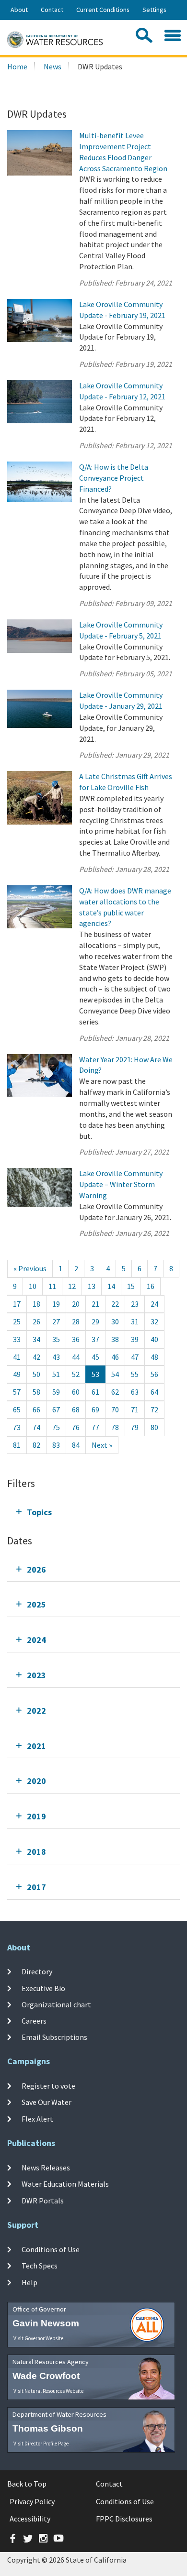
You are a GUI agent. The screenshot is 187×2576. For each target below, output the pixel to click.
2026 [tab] (36, 1569)
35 (56, 1339)
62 (115, 1392)
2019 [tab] (36, 1816)
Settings (154, 10)
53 (95, 1374)
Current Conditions (103, 10)
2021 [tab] (36, 1746)
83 (56, 1445)
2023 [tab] (36, 1675)
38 (115, 1339)
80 (154, 1427)
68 (76, 1409)
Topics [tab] (39, 1512)
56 (154, 1374)
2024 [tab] (36, 1640)
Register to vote (48, 2086)
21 (95, 1304)
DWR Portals (43, 2200)
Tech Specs (40, 2266)
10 (33, 1286)
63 (135, 1392)
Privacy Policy (32, 2501)
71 (135, 1409)
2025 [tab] (36, 1604)
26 (36, 1321)
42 (36, 1357)
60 (76, 1392)
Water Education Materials (65, 2184)
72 (154, 1409)
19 (56, 1304)
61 (95, 1392)
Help (29, 2282)
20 (76, 1304)
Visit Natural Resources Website (48, 2391)
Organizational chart (56, 2004)
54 (115, 1374)
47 (135, 1357)
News (53, 66)
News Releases (46, 2168)
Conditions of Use (51, 2249)
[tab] (93, 1512)
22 (115, 1304)
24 (154, 1304)
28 (76, 1321)
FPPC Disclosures (124, 2519)
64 (154, 1392)
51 (56, 1374)
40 (154, 1339)
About (19, 10)
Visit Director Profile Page (41, 2444)
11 (52, 1286)
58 (36, 1392)
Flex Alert (37, 2119)
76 (76, 1427)
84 (76, 1445)
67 (56, 1409)
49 (17, 1374)
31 (135, 1321)
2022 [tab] (36, 1711)
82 (36, 1445)
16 (151, 1286)
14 (111, 1286)
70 (115, 1409)
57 (17, 1392)
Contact (52, 10)
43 (56, 1357)
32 (154, 1321)
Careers (34, 2021)
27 (56, 1321)
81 (17, 1445)
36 (76, 1339)
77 (95, 1427)
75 (56, 1427)
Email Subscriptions (54, 2037)
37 (95, 1339)
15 (131, 1286)
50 (36, 1374)
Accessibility (30, 2519)
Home (17, 66)
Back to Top (27, 2484)
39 (135, 1339)
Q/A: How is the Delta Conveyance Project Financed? (114, 478)
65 (17, 1409)
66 (36, 1409)
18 (36, 1304)
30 (115, 1321)
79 (135, 1427)
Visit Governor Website (38, 2338)
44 (76, 1357)
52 (76, 1374)
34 (36, 1339)
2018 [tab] (36, 1852)
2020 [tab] (36, 1781)
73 (17, 1427)
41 (17, 1357)
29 (95, 1321)
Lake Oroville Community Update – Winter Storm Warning (121, 1184)
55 (135, 1374)
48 (154, 1357)
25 (17, 1321)
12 (72, 1286)
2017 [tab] (36, 1887)
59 (56, 1392)
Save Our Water (47, 2102)
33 (17, 1339)
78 (115, 1427)
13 (92, 1286)
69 (95, 1409)
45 (95, 1357)
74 (36, 1427)
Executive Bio (43, 1988)
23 (135, 1304)
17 (17, 1304)
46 (115, 1357)
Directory (37, 1971)
